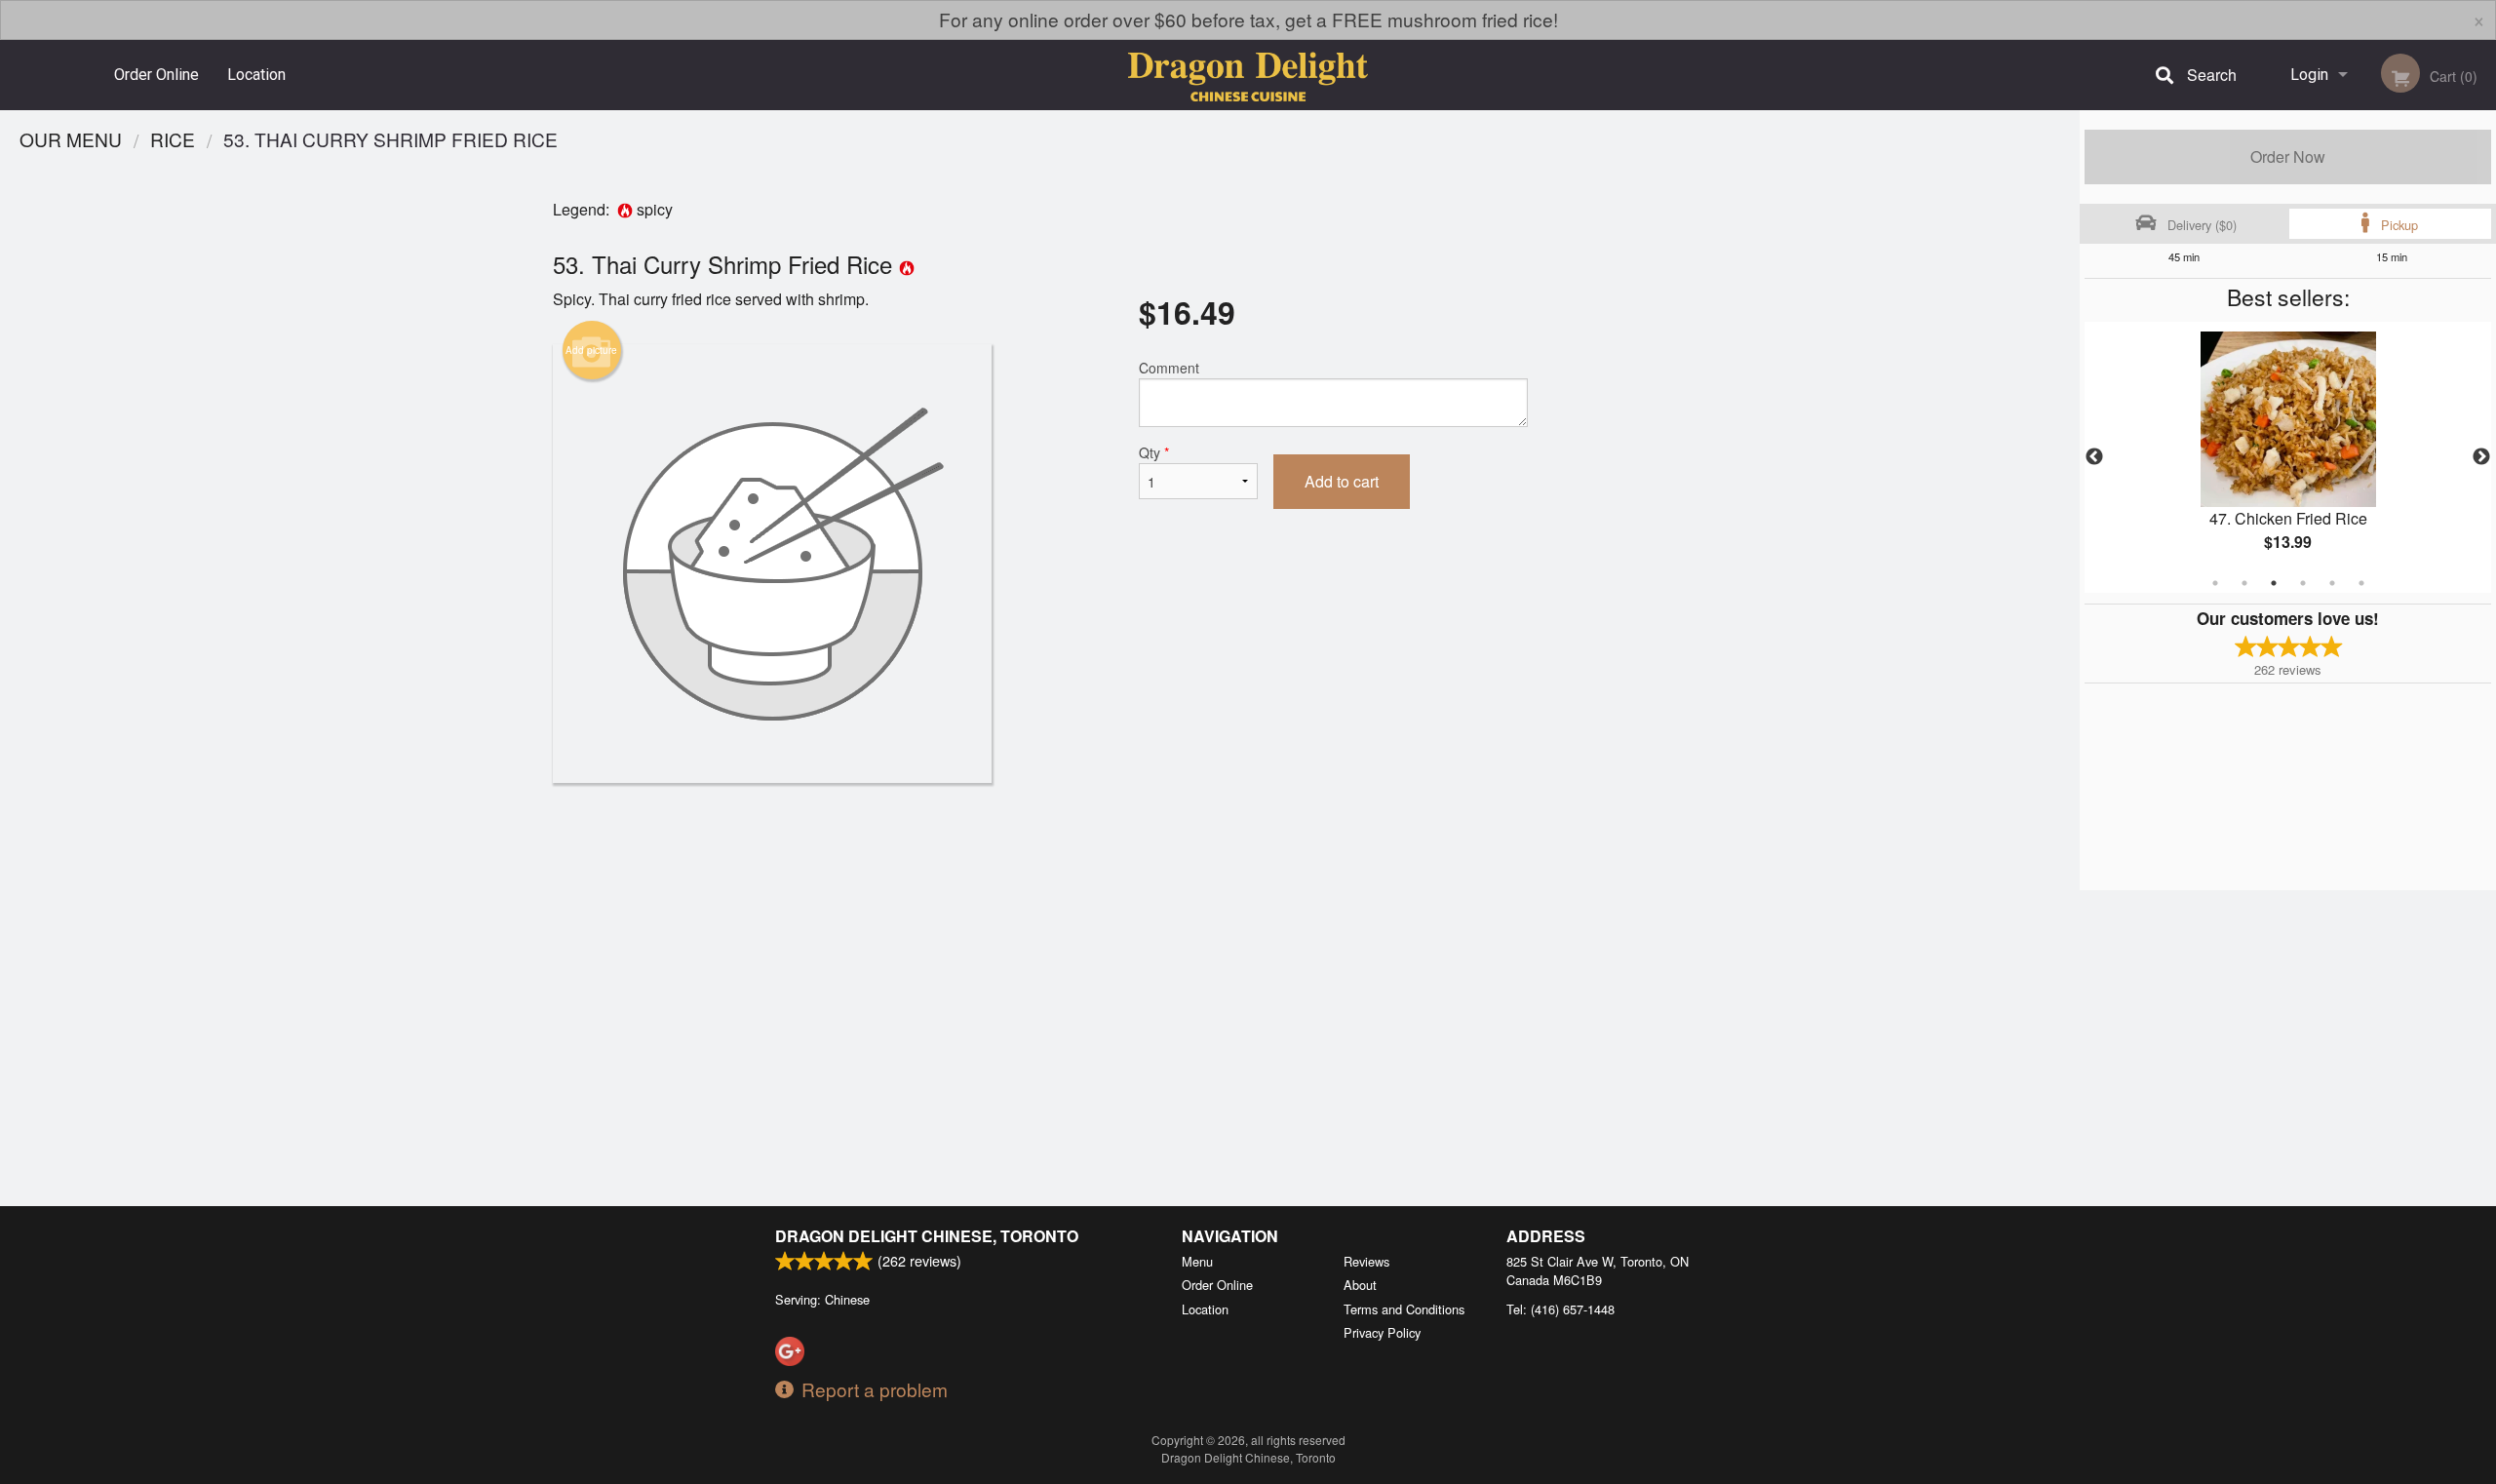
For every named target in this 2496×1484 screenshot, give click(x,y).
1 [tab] (2215, 583)
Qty (1154, 452)
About (1360, 1285)
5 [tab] (2332, 583)
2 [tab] (2244, 583)
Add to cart (1342, 481)
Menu (1197, 1261)
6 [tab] (2361, 583)
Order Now (2288, 156)
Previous (2094, 457)
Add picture (591, 350)
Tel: (1560, 1309)
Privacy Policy (1382, 1332)
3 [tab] (2274, 583)
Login (2309, 75)
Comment (1169, 368)
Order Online (156, 75)
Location (256, 75)
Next (2481, 457)
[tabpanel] (2288, 457)
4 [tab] (2303, 583)
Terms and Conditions (1404, 1309)
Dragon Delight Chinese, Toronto (927, 1236)
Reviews (1366, 1261)
